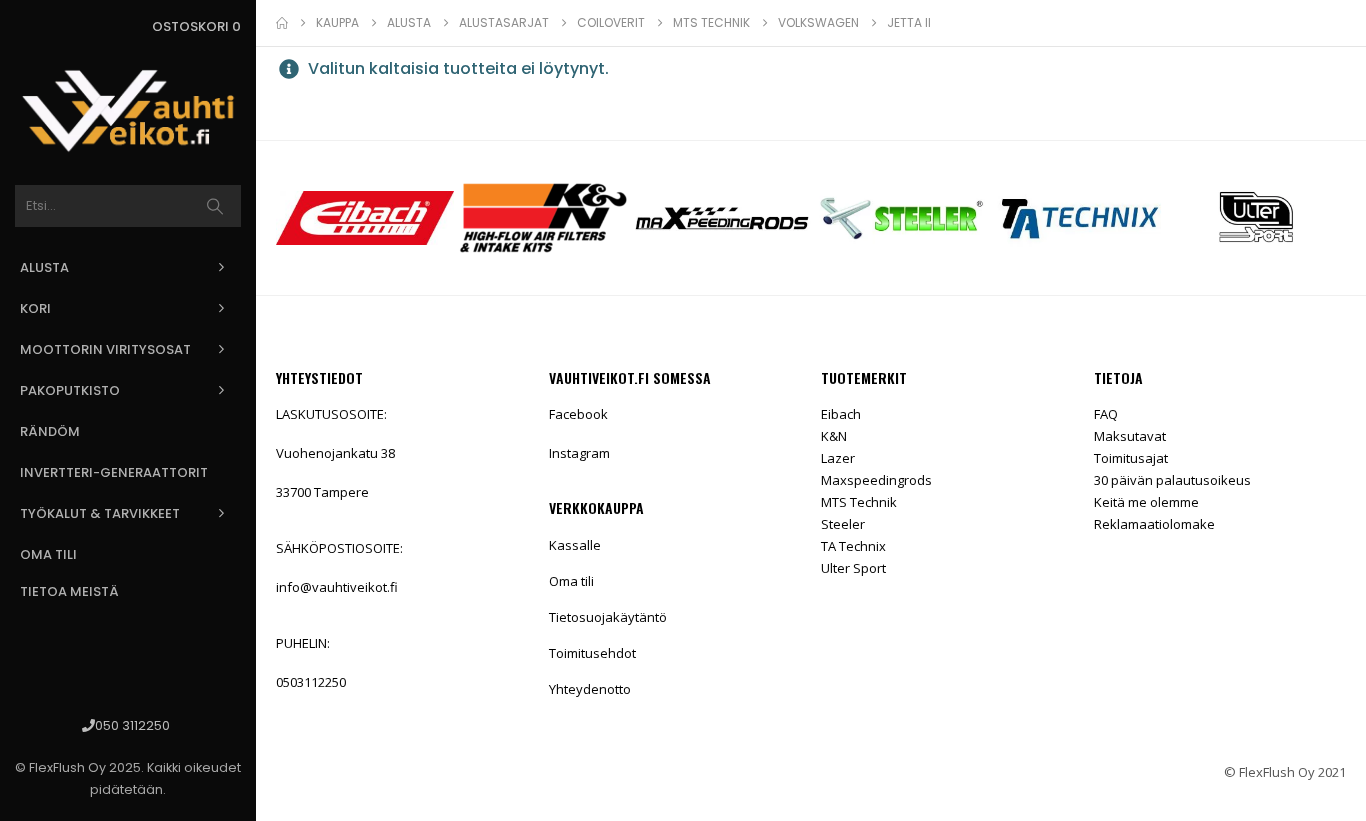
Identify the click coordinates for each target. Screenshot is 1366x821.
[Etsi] (215, 206)
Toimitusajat (1131, 458)
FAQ (1106, 414)
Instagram (579, 453)
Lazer (838, 458)
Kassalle (575, 545)
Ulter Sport (853, 568)
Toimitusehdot (592, 653)
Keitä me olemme (1146, 502)
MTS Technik (859, 502)
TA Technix (853, 546)
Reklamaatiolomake (1154, 524)
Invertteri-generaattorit (114, 472)
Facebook (578, 414)
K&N (834, 436)
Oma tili (48, 554)
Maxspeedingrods (876, 480)
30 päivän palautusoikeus (1172, 480)
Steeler (843, 524)
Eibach (841, 414)
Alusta (44, 267)
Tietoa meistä (69, 591)
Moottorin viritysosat (105, 349)
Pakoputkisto (70, 390)
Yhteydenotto (590, 689)
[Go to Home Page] (282, 23)
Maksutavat (1130, 436)
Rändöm (50, 431)
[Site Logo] (128, 111)
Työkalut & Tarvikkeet (100, 513)
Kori (35, 308)
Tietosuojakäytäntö (608, 617)
